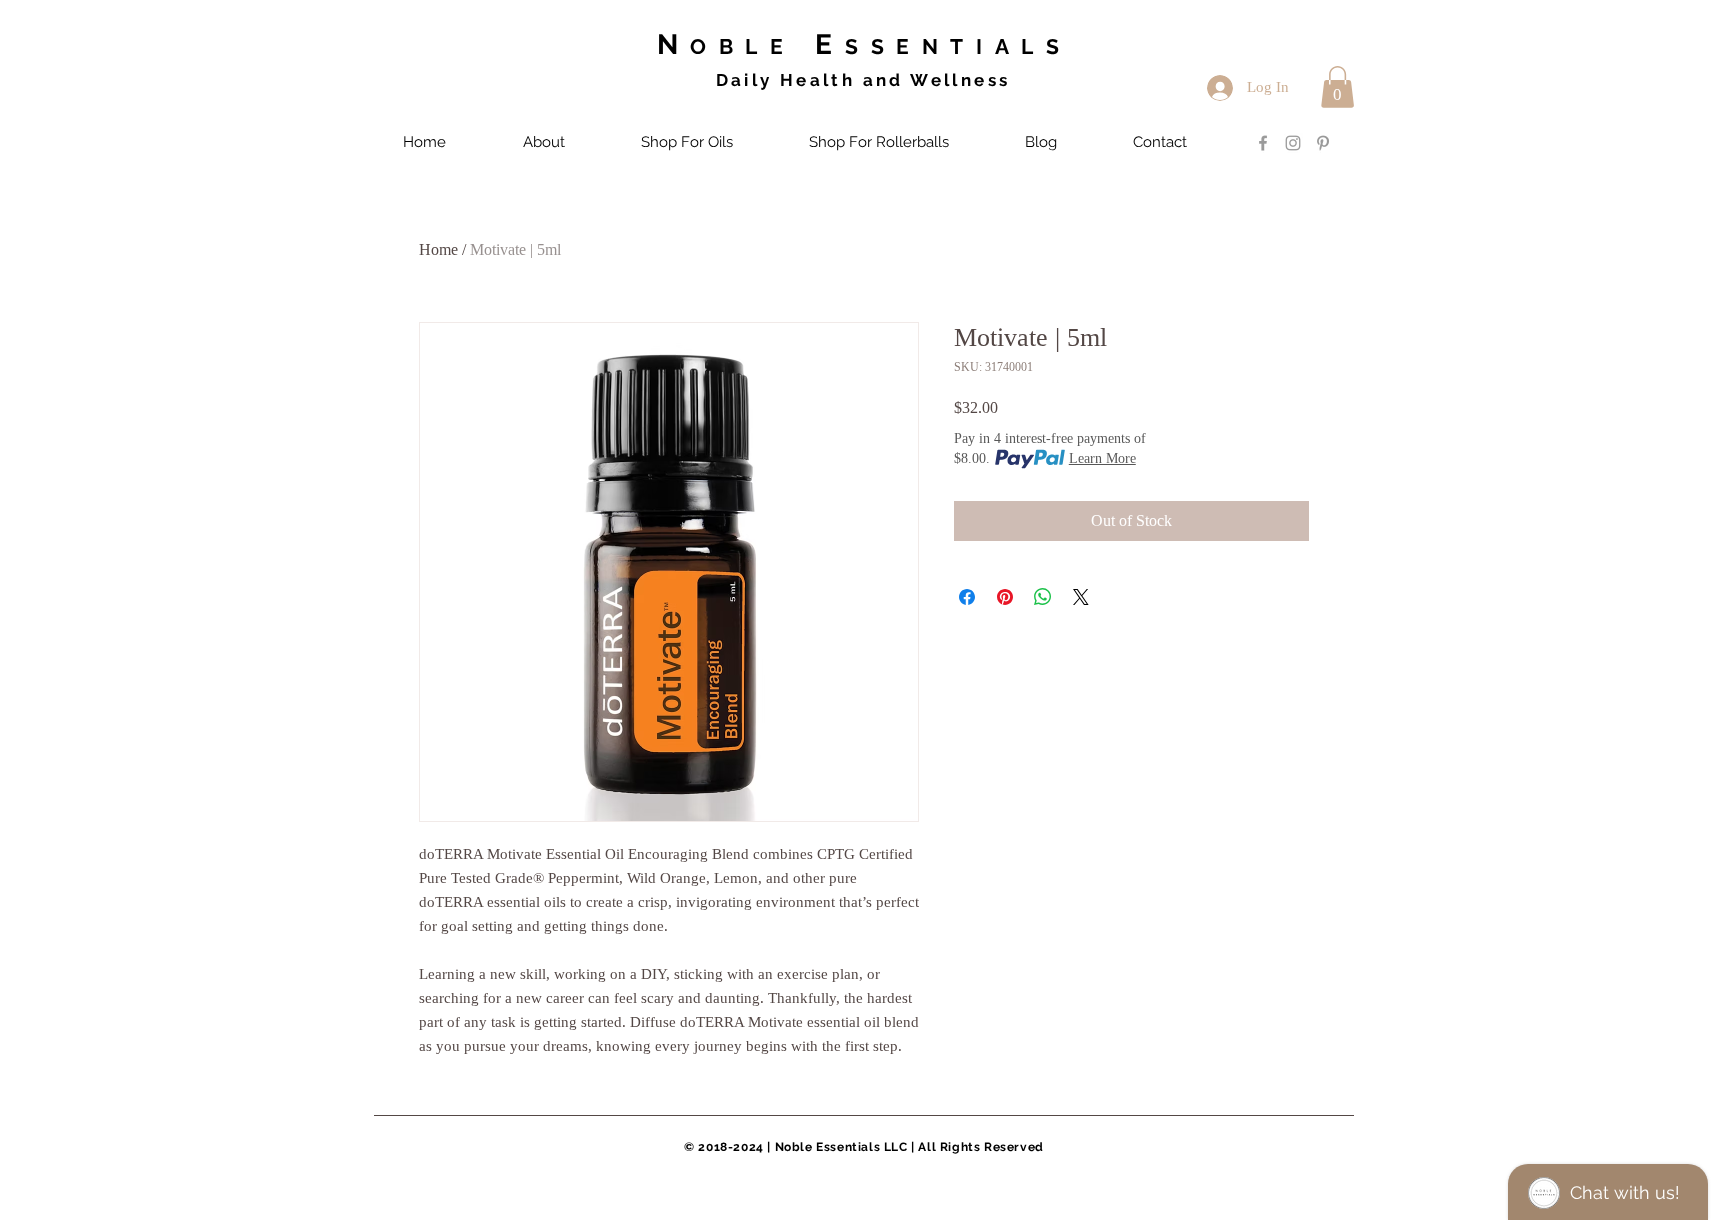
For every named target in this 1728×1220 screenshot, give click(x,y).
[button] (1337, 87)
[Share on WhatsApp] (1043, 597)
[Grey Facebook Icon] (1263, 143)
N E (864, 44)
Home (438, 249)
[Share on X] (1081, 597)
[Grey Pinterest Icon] (1323, 143)
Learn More (1102, 458)
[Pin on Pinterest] (1005, 597)
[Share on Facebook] (967, 597)
